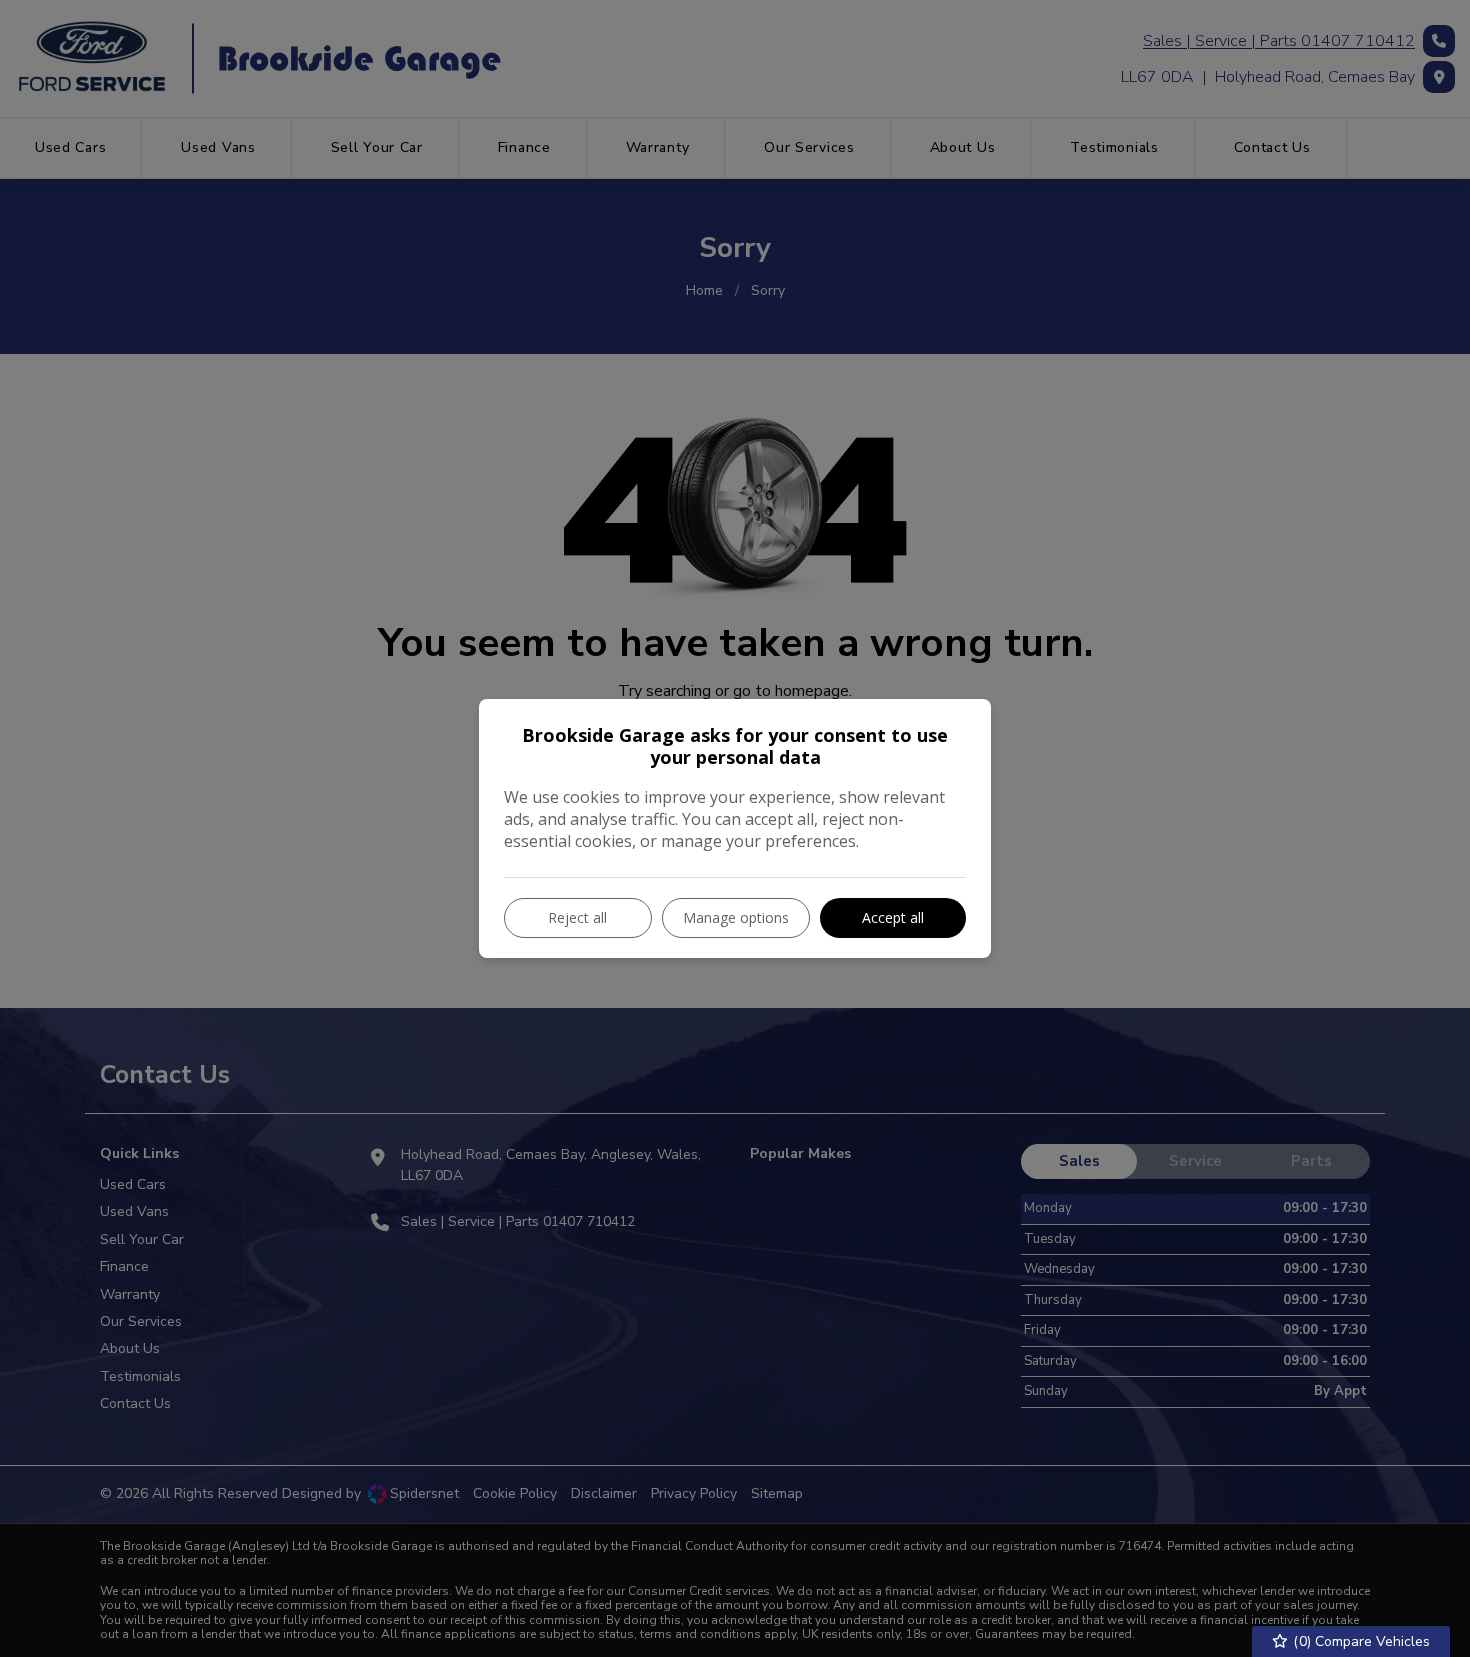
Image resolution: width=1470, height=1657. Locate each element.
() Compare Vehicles (1359, 1641)
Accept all (893, 917)
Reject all (577, 917)
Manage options (736, 917)
